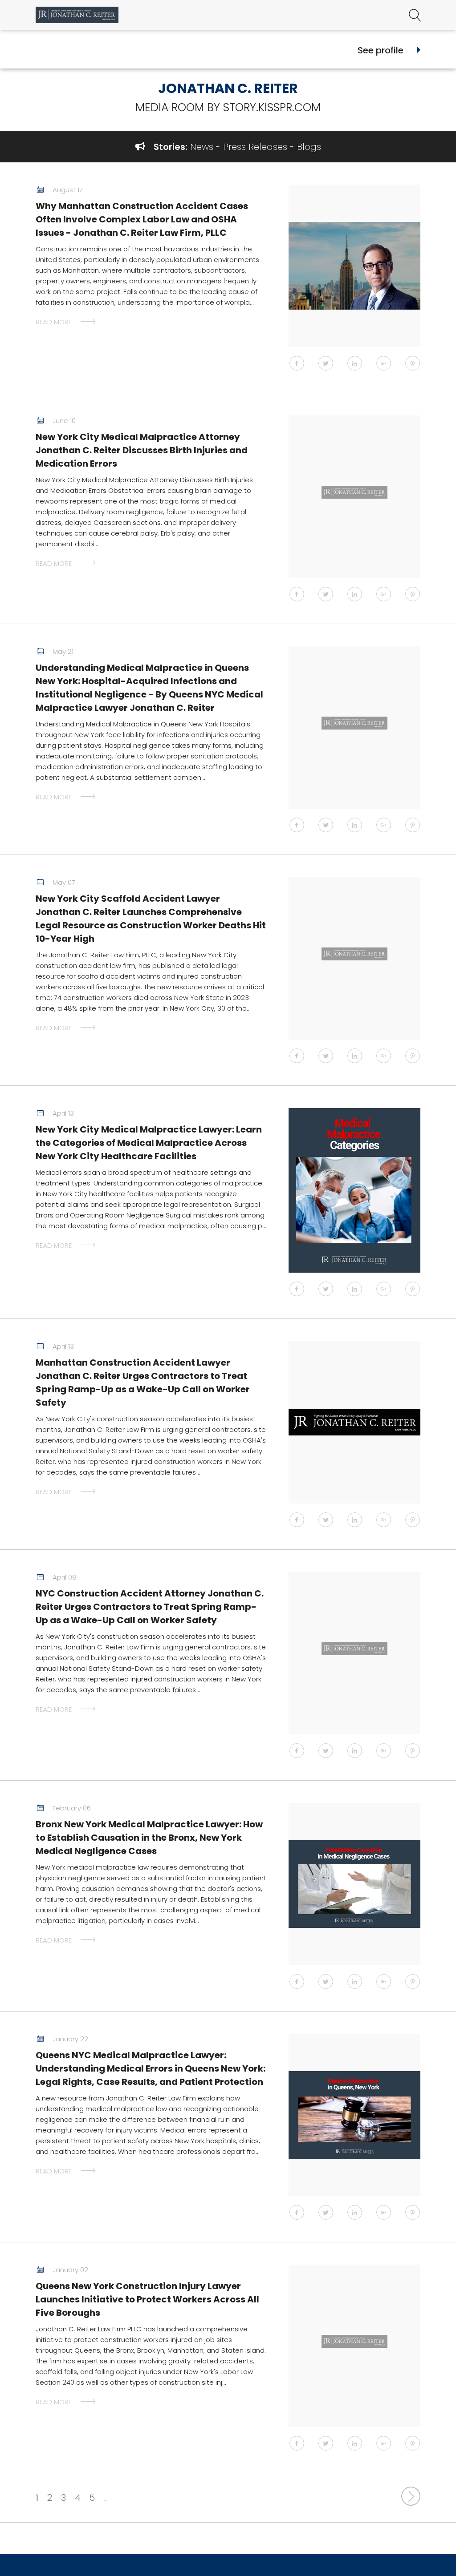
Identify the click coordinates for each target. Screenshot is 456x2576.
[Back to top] (426, 2554)
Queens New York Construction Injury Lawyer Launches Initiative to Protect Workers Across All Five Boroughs (147, 2299)
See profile (381, 50)
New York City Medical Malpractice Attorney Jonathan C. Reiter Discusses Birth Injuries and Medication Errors (142, 450)
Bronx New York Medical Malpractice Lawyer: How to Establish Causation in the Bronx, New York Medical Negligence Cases (149, 1838)
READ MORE (54, 322)
